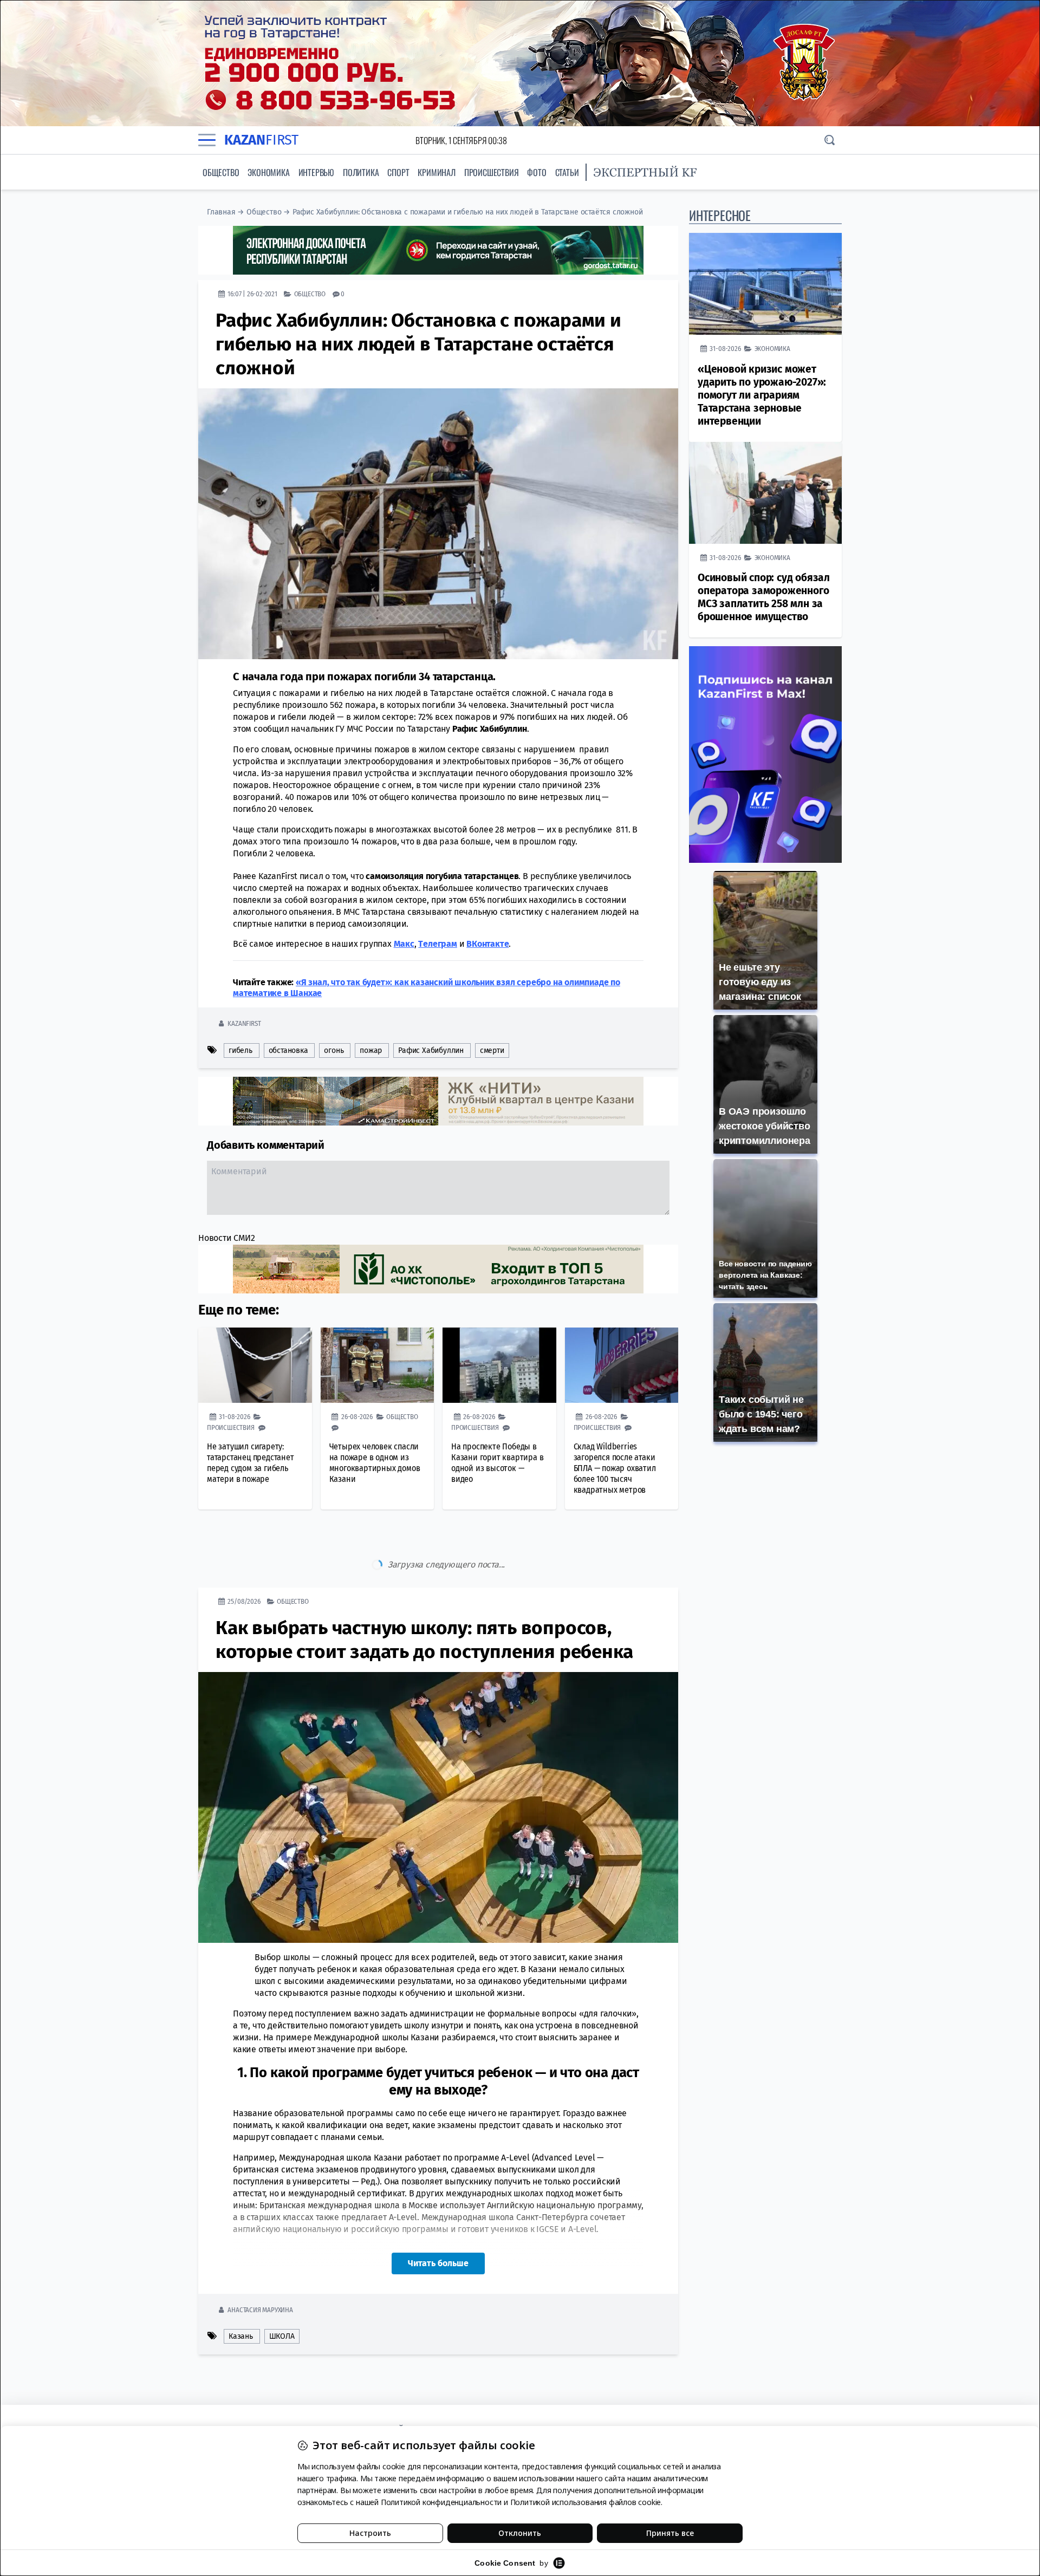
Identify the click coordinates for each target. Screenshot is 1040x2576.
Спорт (398, 172)
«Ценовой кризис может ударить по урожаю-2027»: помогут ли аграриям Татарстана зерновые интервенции (762, 395)
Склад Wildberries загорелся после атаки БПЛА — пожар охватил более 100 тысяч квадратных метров (615, 1468)
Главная (221, 212)
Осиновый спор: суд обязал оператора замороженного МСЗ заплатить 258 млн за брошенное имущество (764, 597)
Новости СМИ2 (227, 1238)
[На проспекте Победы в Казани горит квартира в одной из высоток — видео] (499, 1365)
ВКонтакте (487, 944)
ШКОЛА (282, 2291)
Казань (241, 2291)
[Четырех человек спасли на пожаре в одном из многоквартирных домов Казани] (378, 1365)
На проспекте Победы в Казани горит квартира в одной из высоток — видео (497, 1463)
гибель (240, 1050)
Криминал (436, 172)
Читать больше (438, 2218)
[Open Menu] (207, 140)
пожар (371, 1050)
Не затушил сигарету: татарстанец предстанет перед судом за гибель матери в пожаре (251, 1463)
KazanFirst (244, 1023)
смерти (492, 1050)
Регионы (290, 2331)
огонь (334, 1050)
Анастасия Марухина (260, 2264)
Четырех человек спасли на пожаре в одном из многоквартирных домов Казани (375, 1463)
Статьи (567, 172)
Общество (221, 172)
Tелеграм (437, 944)
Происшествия (492, 172)
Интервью (316, 172)
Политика (361, 172)
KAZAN (261, 140)
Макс (404, 944)
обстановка (288, 1050)
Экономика (268, 172)
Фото (537, 172)
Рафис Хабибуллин (431, 1050)
